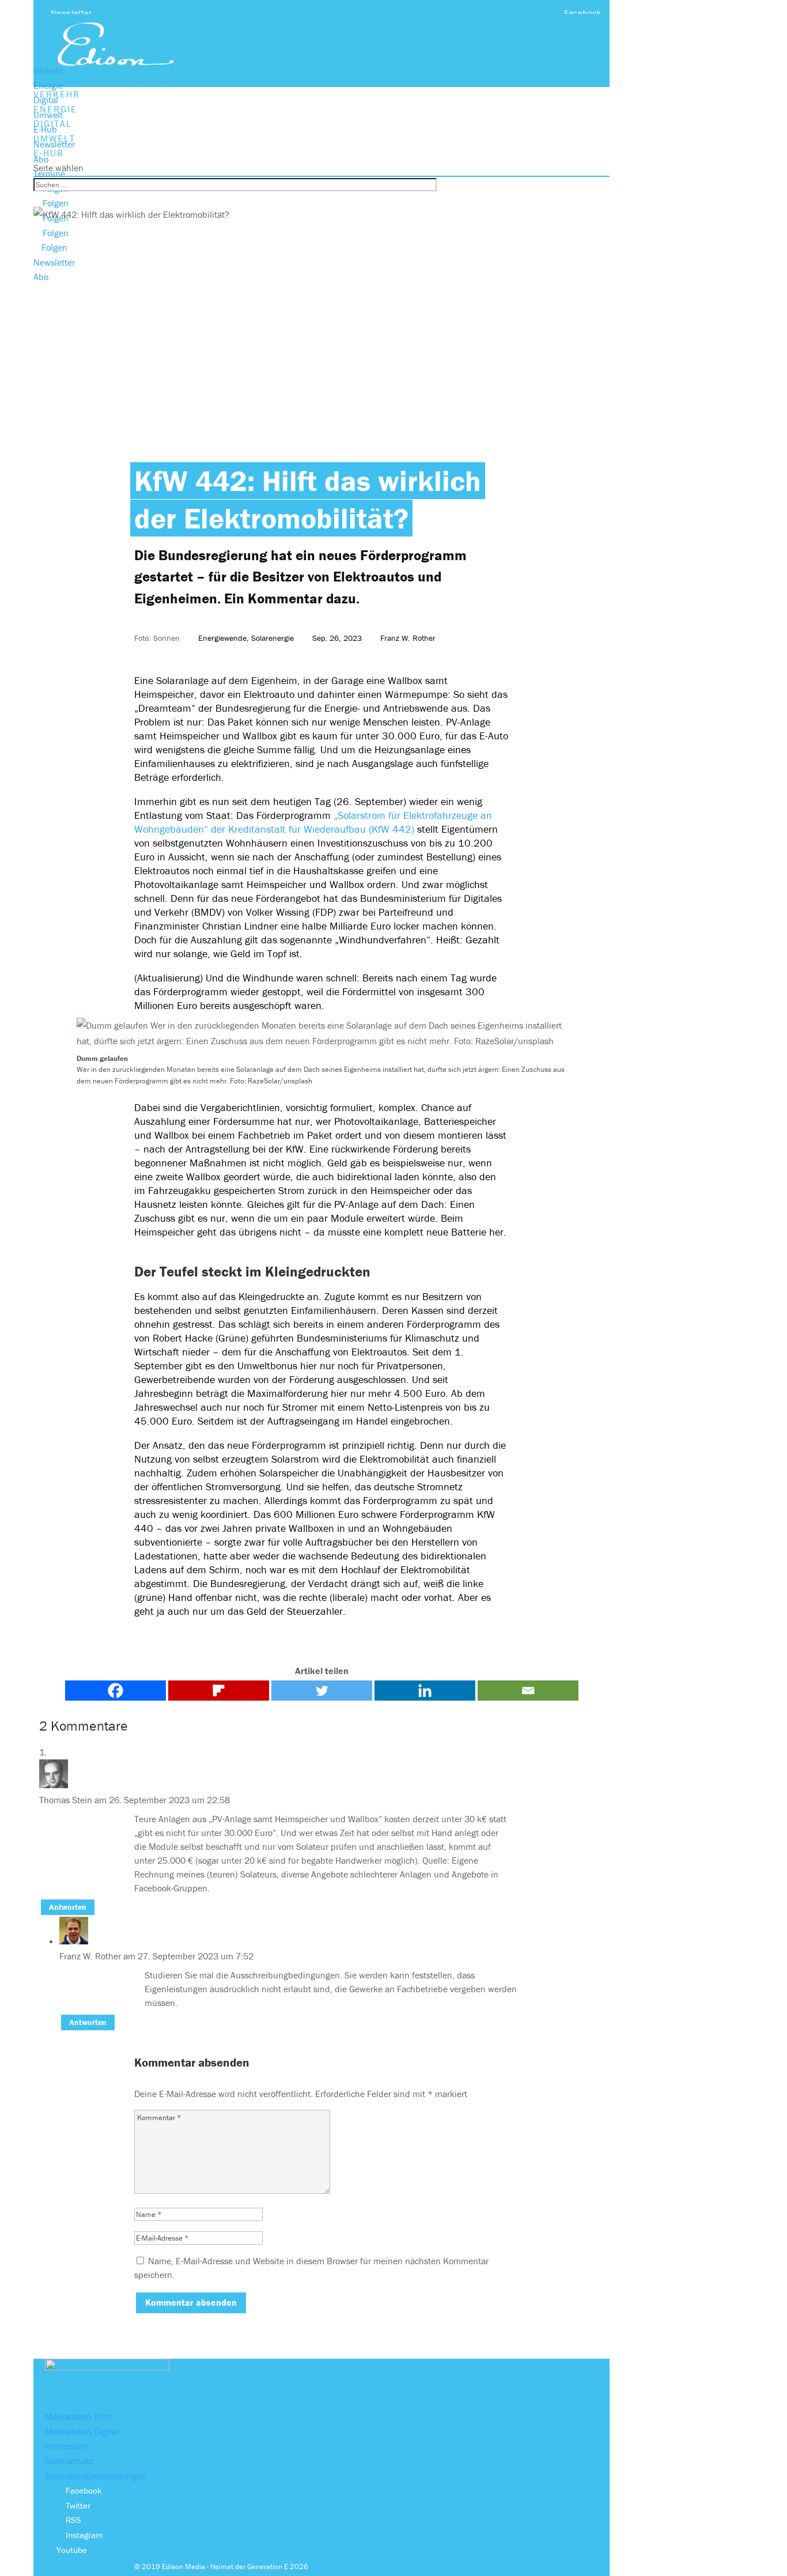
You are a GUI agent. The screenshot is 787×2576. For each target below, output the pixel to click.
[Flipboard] (219, 1691)
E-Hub (45, 129)
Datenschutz (69, 2461)
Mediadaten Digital (82, 2431)
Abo (41, 159)
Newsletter (71, 13)
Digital (46, 100)
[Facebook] (116, 1691)
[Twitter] (322, 1691)
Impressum (67, 2446)
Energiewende (222, 638)
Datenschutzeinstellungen (96, 2476)
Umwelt (48, 115)
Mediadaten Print (79, 2416)
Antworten (68, 1908)
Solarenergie (273, 638)
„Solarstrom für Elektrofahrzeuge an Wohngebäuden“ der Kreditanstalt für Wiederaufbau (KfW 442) (313, 822)
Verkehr (48, 70)
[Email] (528, 1691)
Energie (48, 85)
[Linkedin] (425, 1691)
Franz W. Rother (408, 638)
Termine (49, 173)
